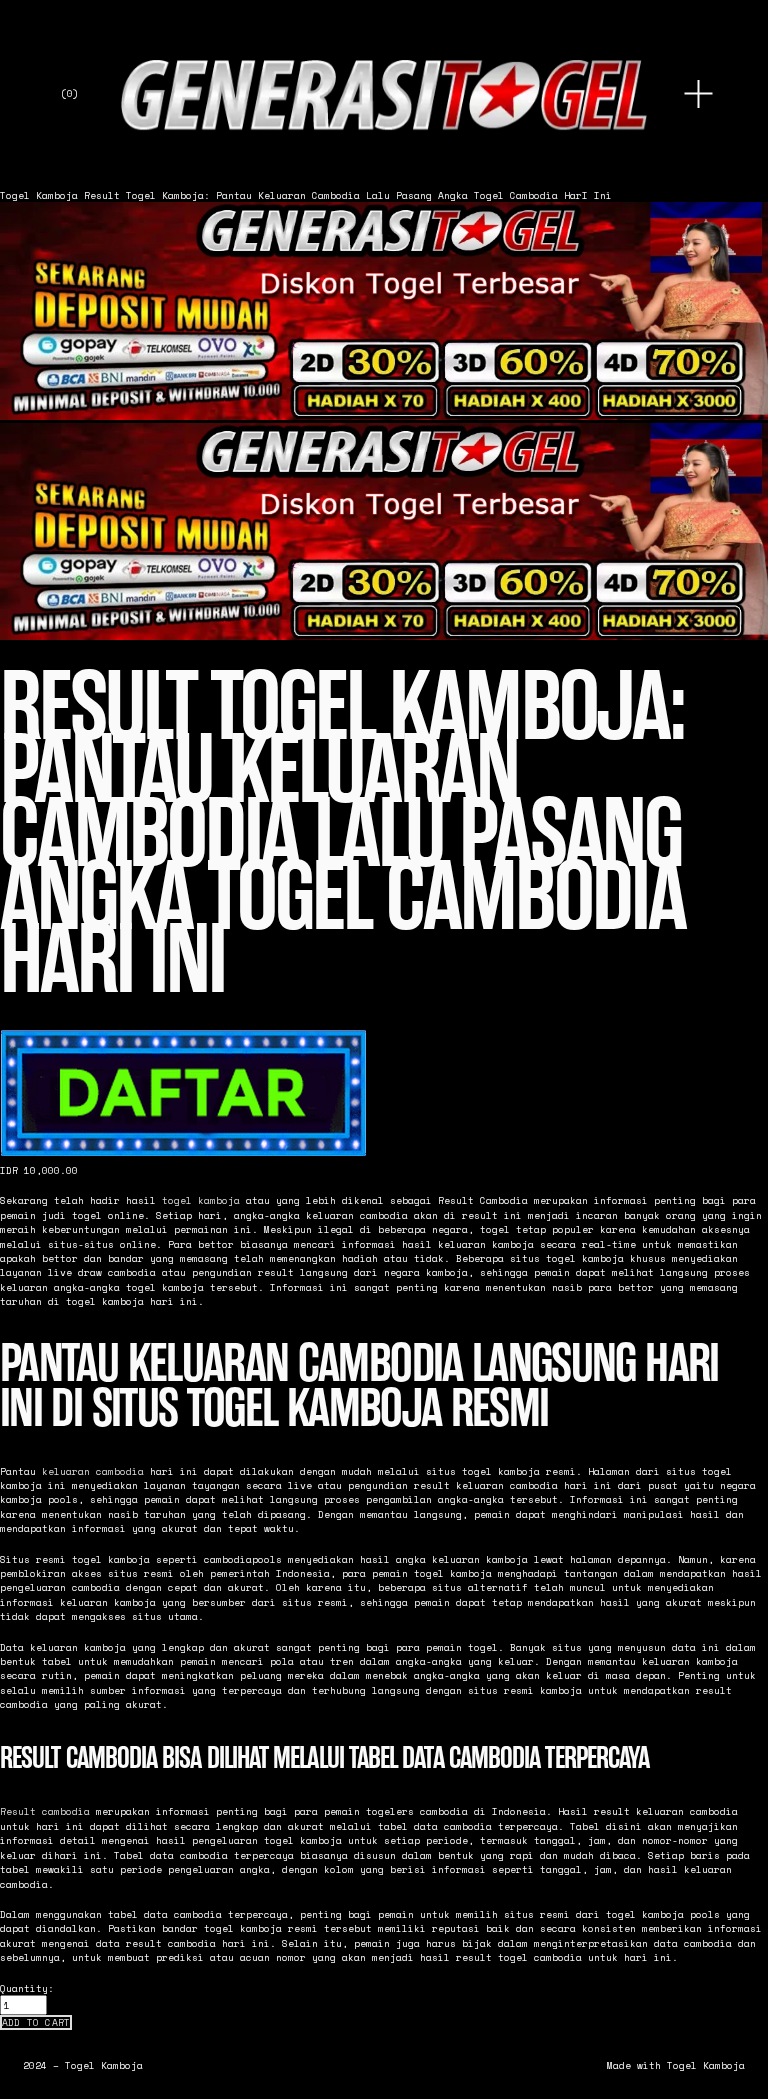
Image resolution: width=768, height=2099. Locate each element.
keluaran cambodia (93, 1471)
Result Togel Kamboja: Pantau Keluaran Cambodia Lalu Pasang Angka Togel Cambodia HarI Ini (348, 195)
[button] (36, 2023)
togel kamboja (201, 1200)
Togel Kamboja (39, 195)
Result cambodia (45, 1811)
